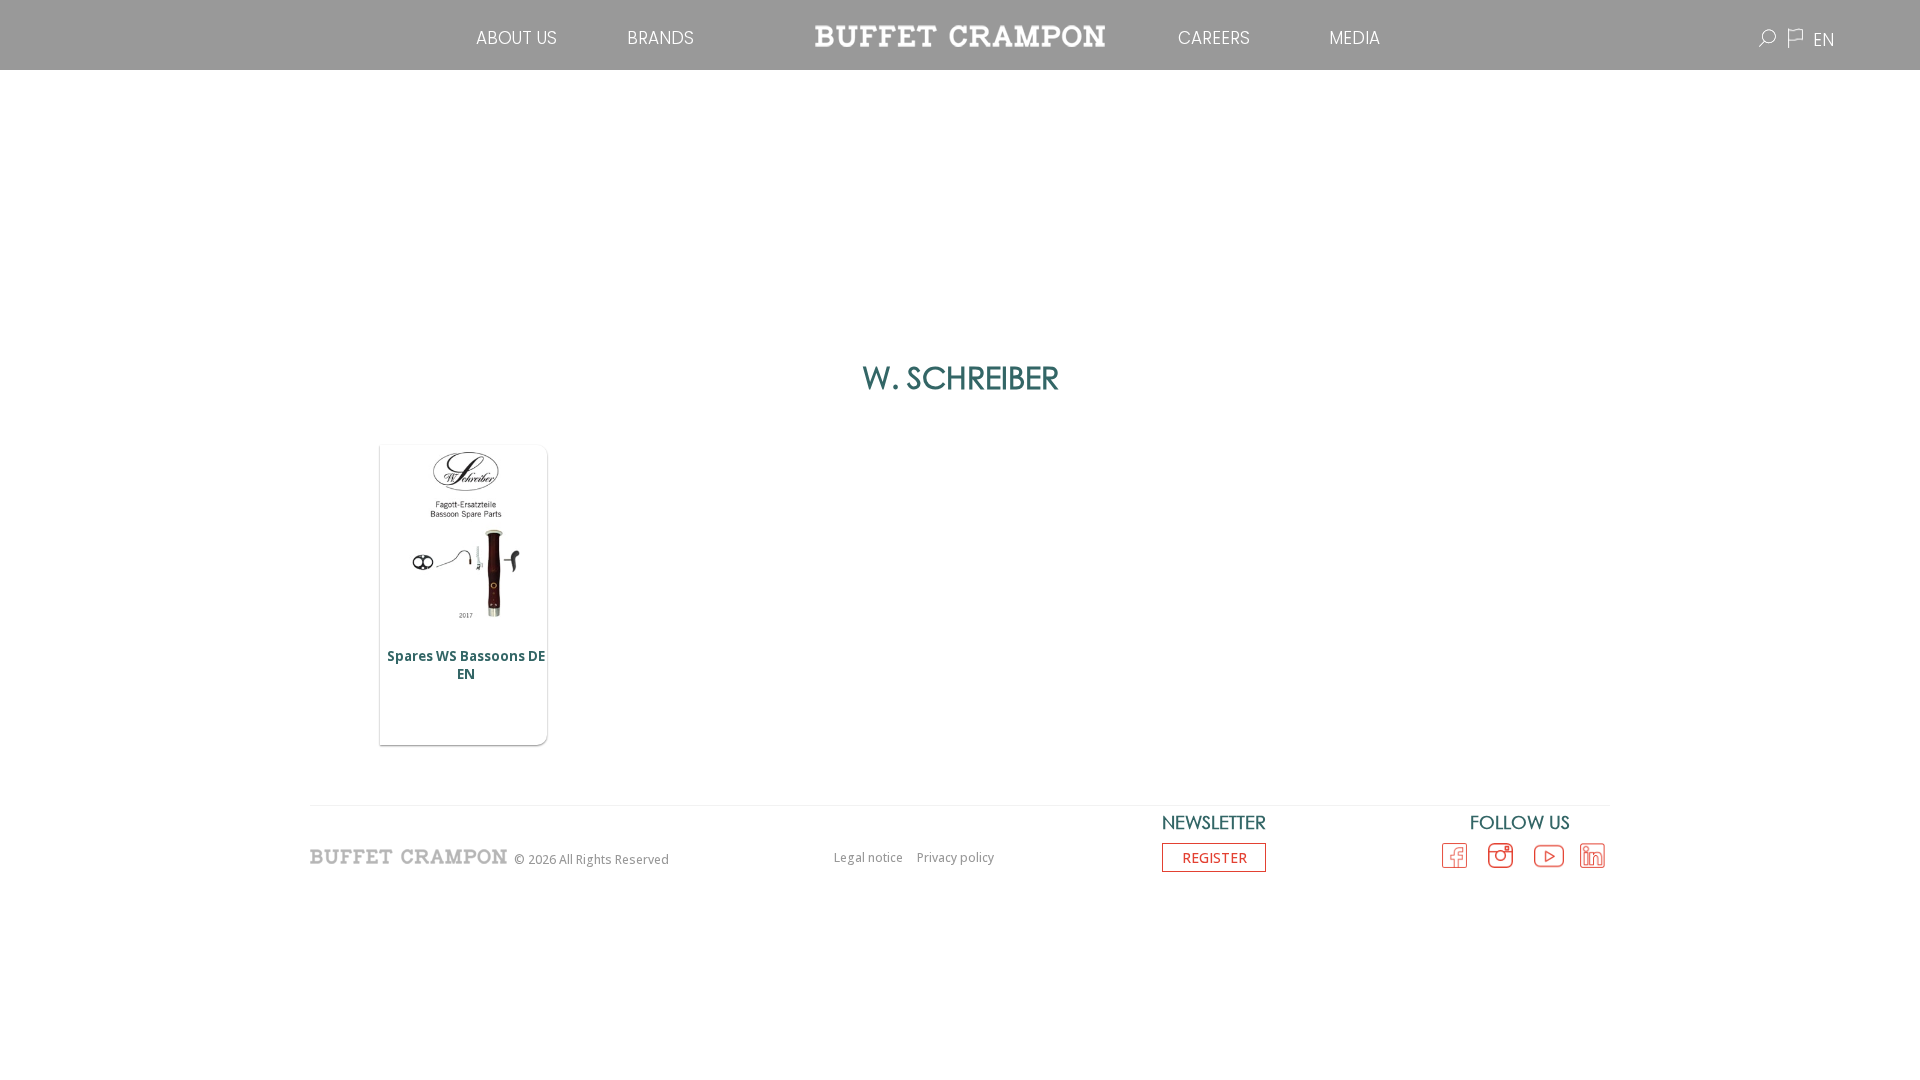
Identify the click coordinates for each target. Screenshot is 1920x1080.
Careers (1214, 38)
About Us (516, 38)
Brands (660, 38)
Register (1214, 857)
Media (1354, 38)
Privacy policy (955, 857)
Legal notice (868, 857)
